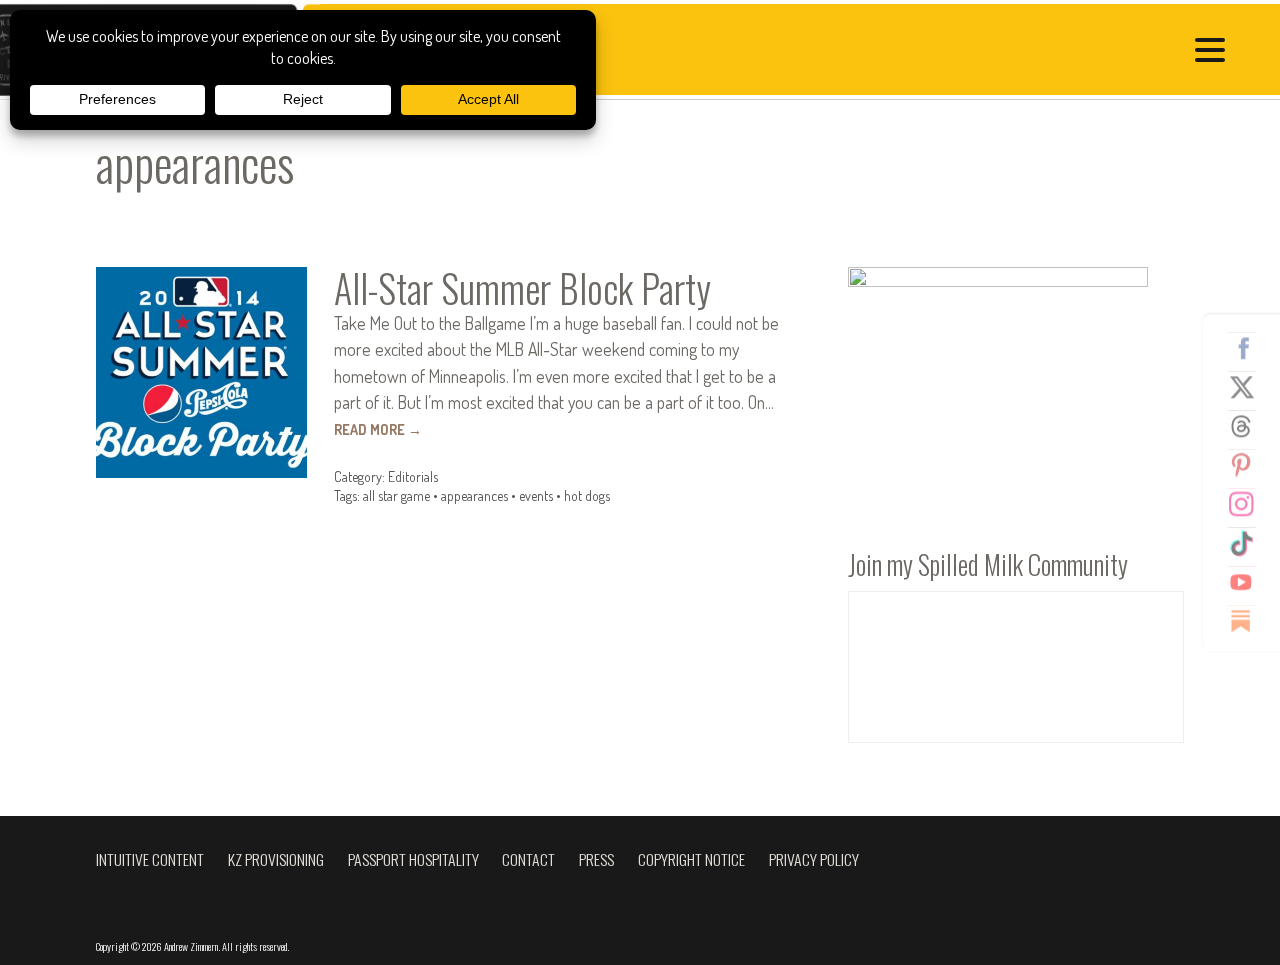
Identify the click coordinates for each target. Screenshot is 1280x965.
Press (596, 859)
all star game (396, 495)
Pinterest (1249, 465)
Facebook (1249, 348)
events (536, 495)
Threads (1249, 426)
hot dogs (587, 495)
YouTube (1249, 582)
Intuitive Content (150, 859)
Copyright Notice (691, 859)
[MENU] (1215, 52)
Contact (528, 859)
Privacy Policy (814, 859)
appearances (474, 495)
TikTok (1249, 543)
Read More (378, 429)
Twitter (1249, 387)
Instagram (1249, 504)
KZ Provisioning (276, 859)
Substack (1249, 621)
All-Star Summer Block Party (522, 288)
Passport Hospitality (413, 859)
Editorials (413, 476)
